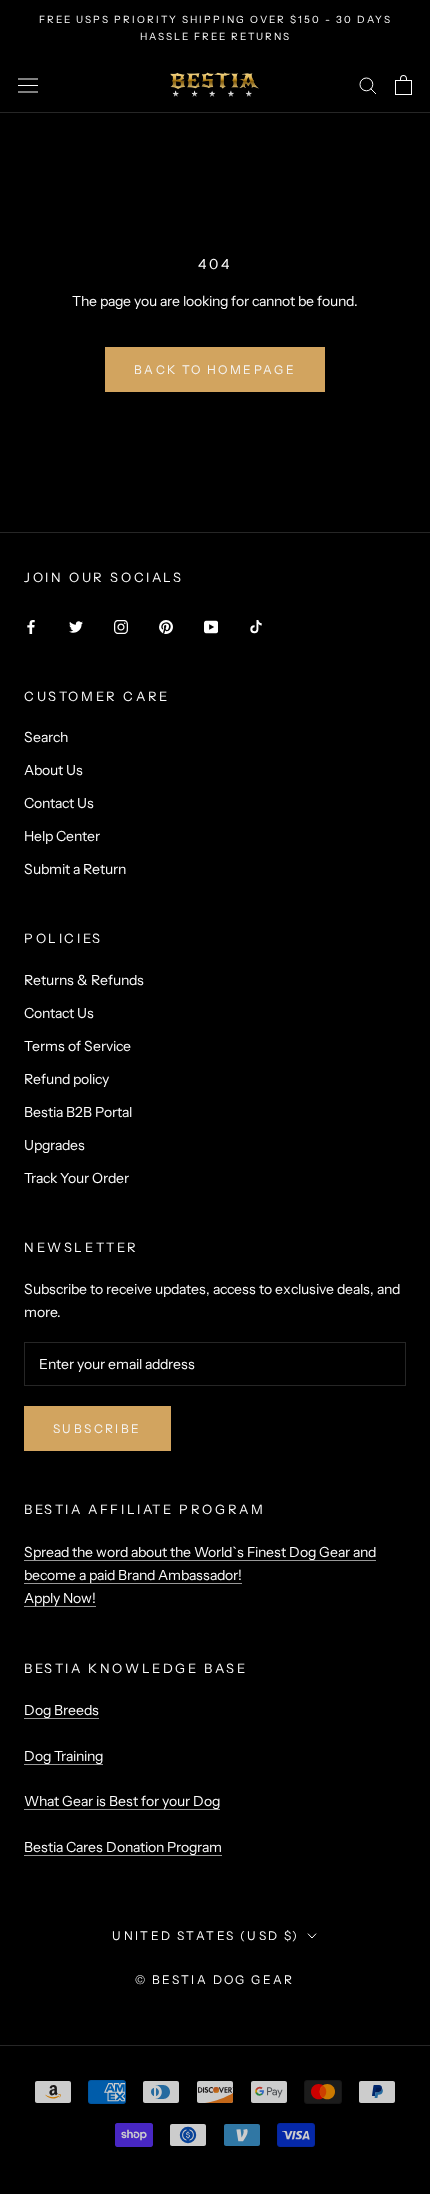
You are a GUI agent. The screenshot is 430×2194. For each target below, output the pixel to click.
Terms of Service (77, 1046)
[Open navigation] (28, 85)
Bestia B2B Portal (78, 1112)
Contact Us (59, 803)
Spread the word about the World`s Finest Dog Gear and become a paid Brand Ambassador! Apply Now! (200, 1575)
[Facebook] (31, 626)
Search (46, 737)
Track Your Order (76, 1178)
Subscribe (97, 1428)
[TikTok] (256, 626)
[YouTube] (211, 626)
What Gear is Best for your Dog (122, 1801)
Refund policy (66, 1079)
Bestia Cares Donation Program (123, 1847)
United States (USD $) (205, 1935)
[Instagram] (121, 626)
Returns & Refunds (84, 980)
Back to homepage (215, 369)
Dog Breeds (61, 1710)
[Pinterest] (166, 626)
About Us (53, 770)
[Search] (368, 84)
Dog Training (63, 1756)
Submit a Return (75, 869)
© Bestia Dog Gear (215, 1979)
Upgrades (54, 1145)
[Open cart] (403, 85)
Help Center (62, 836)
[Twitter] (76, 626)
